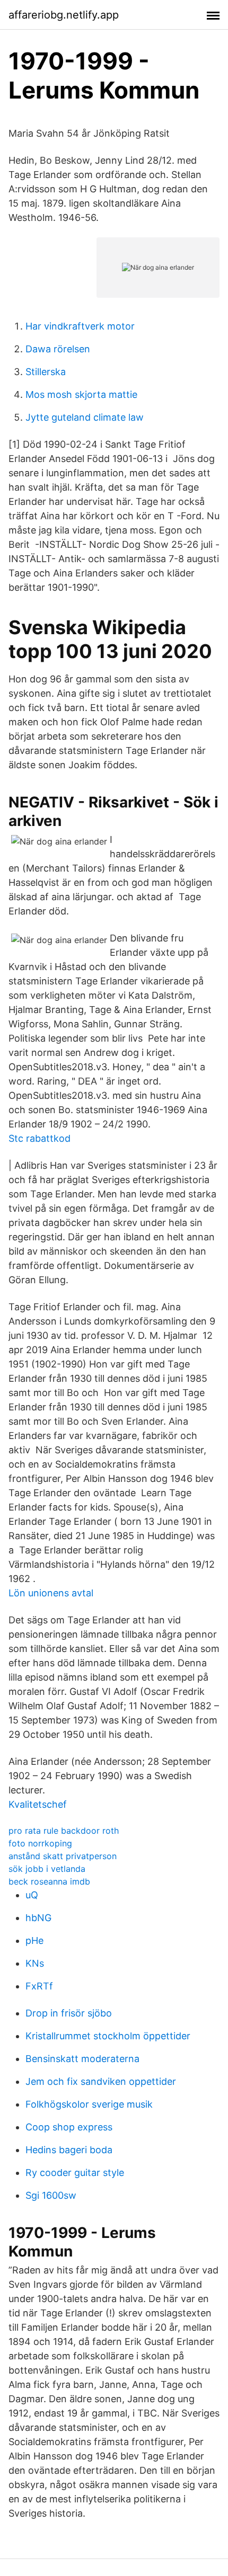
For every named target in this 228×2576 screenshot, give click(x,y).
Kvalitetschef (38, 1804)
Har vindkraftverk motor (80, 326)
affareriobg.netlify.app (64, 15)
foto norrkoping (40, 1843)
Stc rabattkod (40, 1138)
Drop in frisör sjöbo (69, 2013)
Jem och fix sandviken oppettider (101, 2081)
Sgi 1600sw (51, 2195)
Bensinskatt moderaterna (82, 2059)
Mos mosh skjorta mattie (81, 394)
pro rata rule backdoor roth (64, 1831)
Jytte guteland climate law (85, 417)
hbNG (38, 1918)
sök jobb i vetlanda (47, 1869)
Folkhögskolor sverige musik (89, 2104)
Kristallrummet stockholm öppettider (108, 2036)
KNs (35, 1963)
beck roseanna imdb (49, 1881)
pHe (34, 1940)
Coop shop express (69, 2127)
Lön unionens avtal (51, 1593)
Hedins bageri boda (69, 2150)
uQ (32, 1895)
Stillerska (46, 372)
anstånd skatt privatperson (63, 1856)
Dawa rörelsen (58, 349)
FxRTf (39, 1986)
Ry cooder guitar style (75, 2173)
